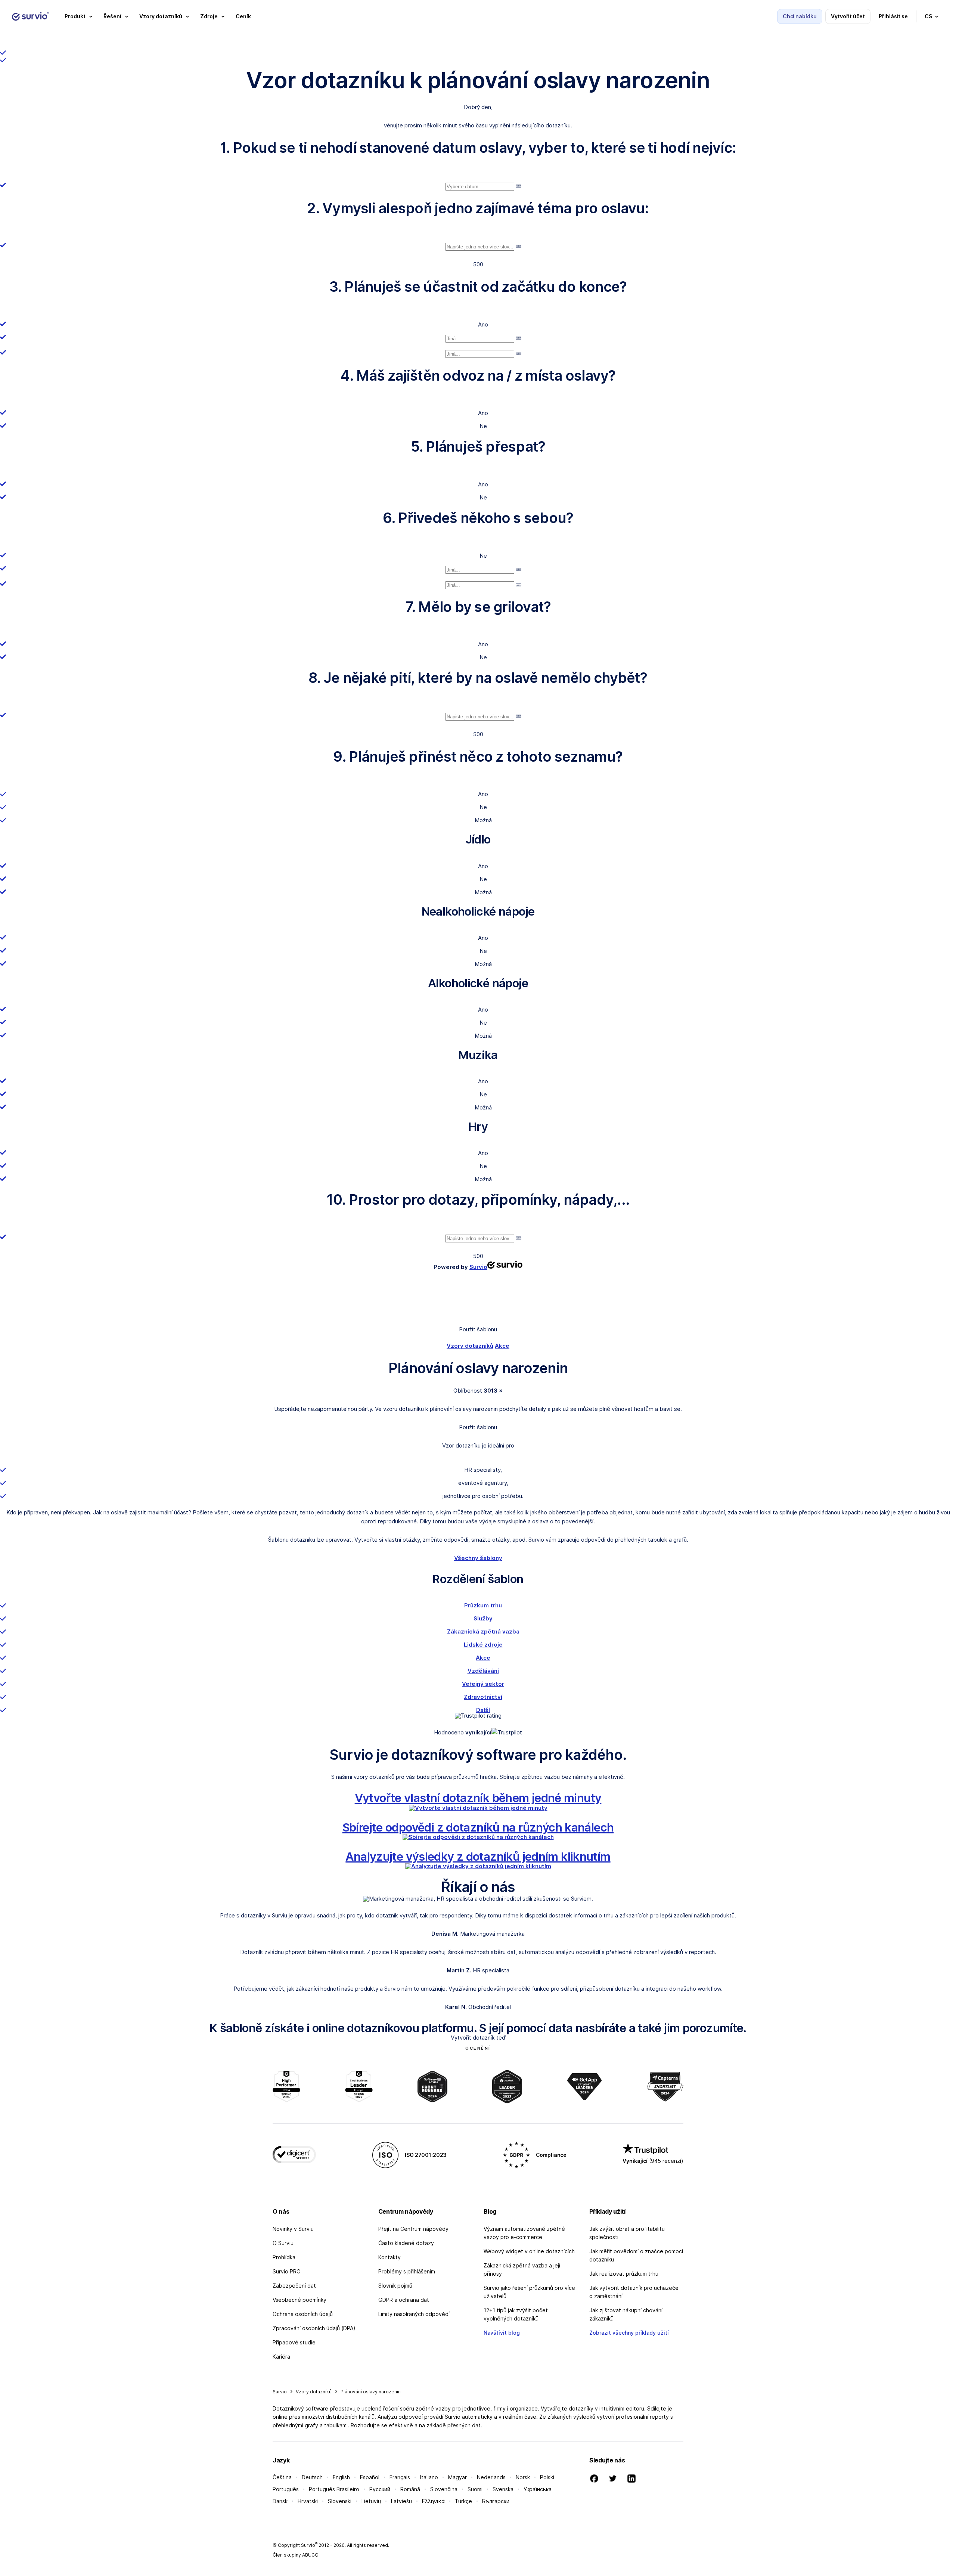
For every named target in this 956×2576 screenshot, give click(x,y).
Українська (538, 2489)
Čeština (282, 2477)
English (341, 2477)
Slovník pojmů (395, 2286)
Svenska (503, 2489)
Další (483, 1710)
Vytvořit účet (848, 16)
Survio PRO (287, 2271)
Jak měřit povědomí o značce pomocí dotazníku (636, 2255)
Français (400, 2477)
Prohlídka (284, 2257)
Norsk (523, 2477)
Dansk (280, 2501)
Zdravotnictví (483, 1697)
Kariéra (281, 2357)
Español (370, 2477)
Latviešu (401, 2501)
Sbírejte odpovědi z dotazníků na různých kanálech (478, 1827)
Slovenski (340, 2501)
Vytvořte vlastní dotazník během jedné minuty (478, 1798)
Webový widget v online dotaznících (529, 2251)
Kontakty (389, 2257)
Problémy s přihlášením (407, 2271)
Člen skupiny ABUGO (296, 2555)
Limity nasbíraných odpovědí (414, 2314)
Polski (547, 2477)
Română (410, 2489)
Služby (483, 1618)
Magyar (457, 2477)
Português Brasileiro (334, 2489)
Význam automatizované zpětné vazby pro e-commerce (524, 2233)
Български (496, 2501)
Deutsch (312, 2477)
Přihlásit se (893, 16)
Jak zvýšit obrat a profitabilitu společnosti (627, 2233)
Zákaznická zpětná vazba (483, 1631)
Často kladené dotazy (406, 2243)
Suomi (475, 2489)
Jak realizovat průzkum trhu (624, 2274)
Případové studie (294, 2342)
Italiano (429, 2477)
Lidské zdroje (483, 1645)
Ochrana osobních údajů (303, 2314)
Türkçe (463, 2501)
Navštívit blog (502, 2333)
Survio (280, 2392)
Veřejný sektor (483, 1684)
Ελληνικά (433, 2501)
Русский (380, 2489)
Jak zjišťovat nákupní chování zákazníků (626, 2314)
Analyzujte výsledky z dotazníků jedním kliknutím (478, 1856)
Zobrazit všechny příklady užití (629, 2333)
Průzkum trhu (483, 1605)
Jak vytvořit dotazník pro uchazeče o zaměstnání (634, 2292)
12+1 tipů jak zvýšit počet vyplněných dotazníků (516, 2314)
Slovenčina (444, 2489)
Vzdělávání (483, 1671)
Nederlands (491, 2477)
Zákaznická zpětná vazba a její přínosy (522, 2270)
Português (286, 2489)
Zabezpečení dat (294, 2286)
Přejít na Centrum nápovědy (413, 2229)
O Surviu (283, 2243)
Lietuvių (371, 2501)
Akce (502, 1346)
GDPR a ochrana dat (404, 2300)
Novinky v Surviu (293, 2229)
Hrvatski (308, 2501)
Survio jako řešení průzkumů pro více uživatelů (529, 2292)
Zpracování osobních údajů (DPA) (314, 2328)
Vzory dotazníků (470, 1346)
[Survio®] (31, 16)
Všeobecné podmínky (299, 2300)
